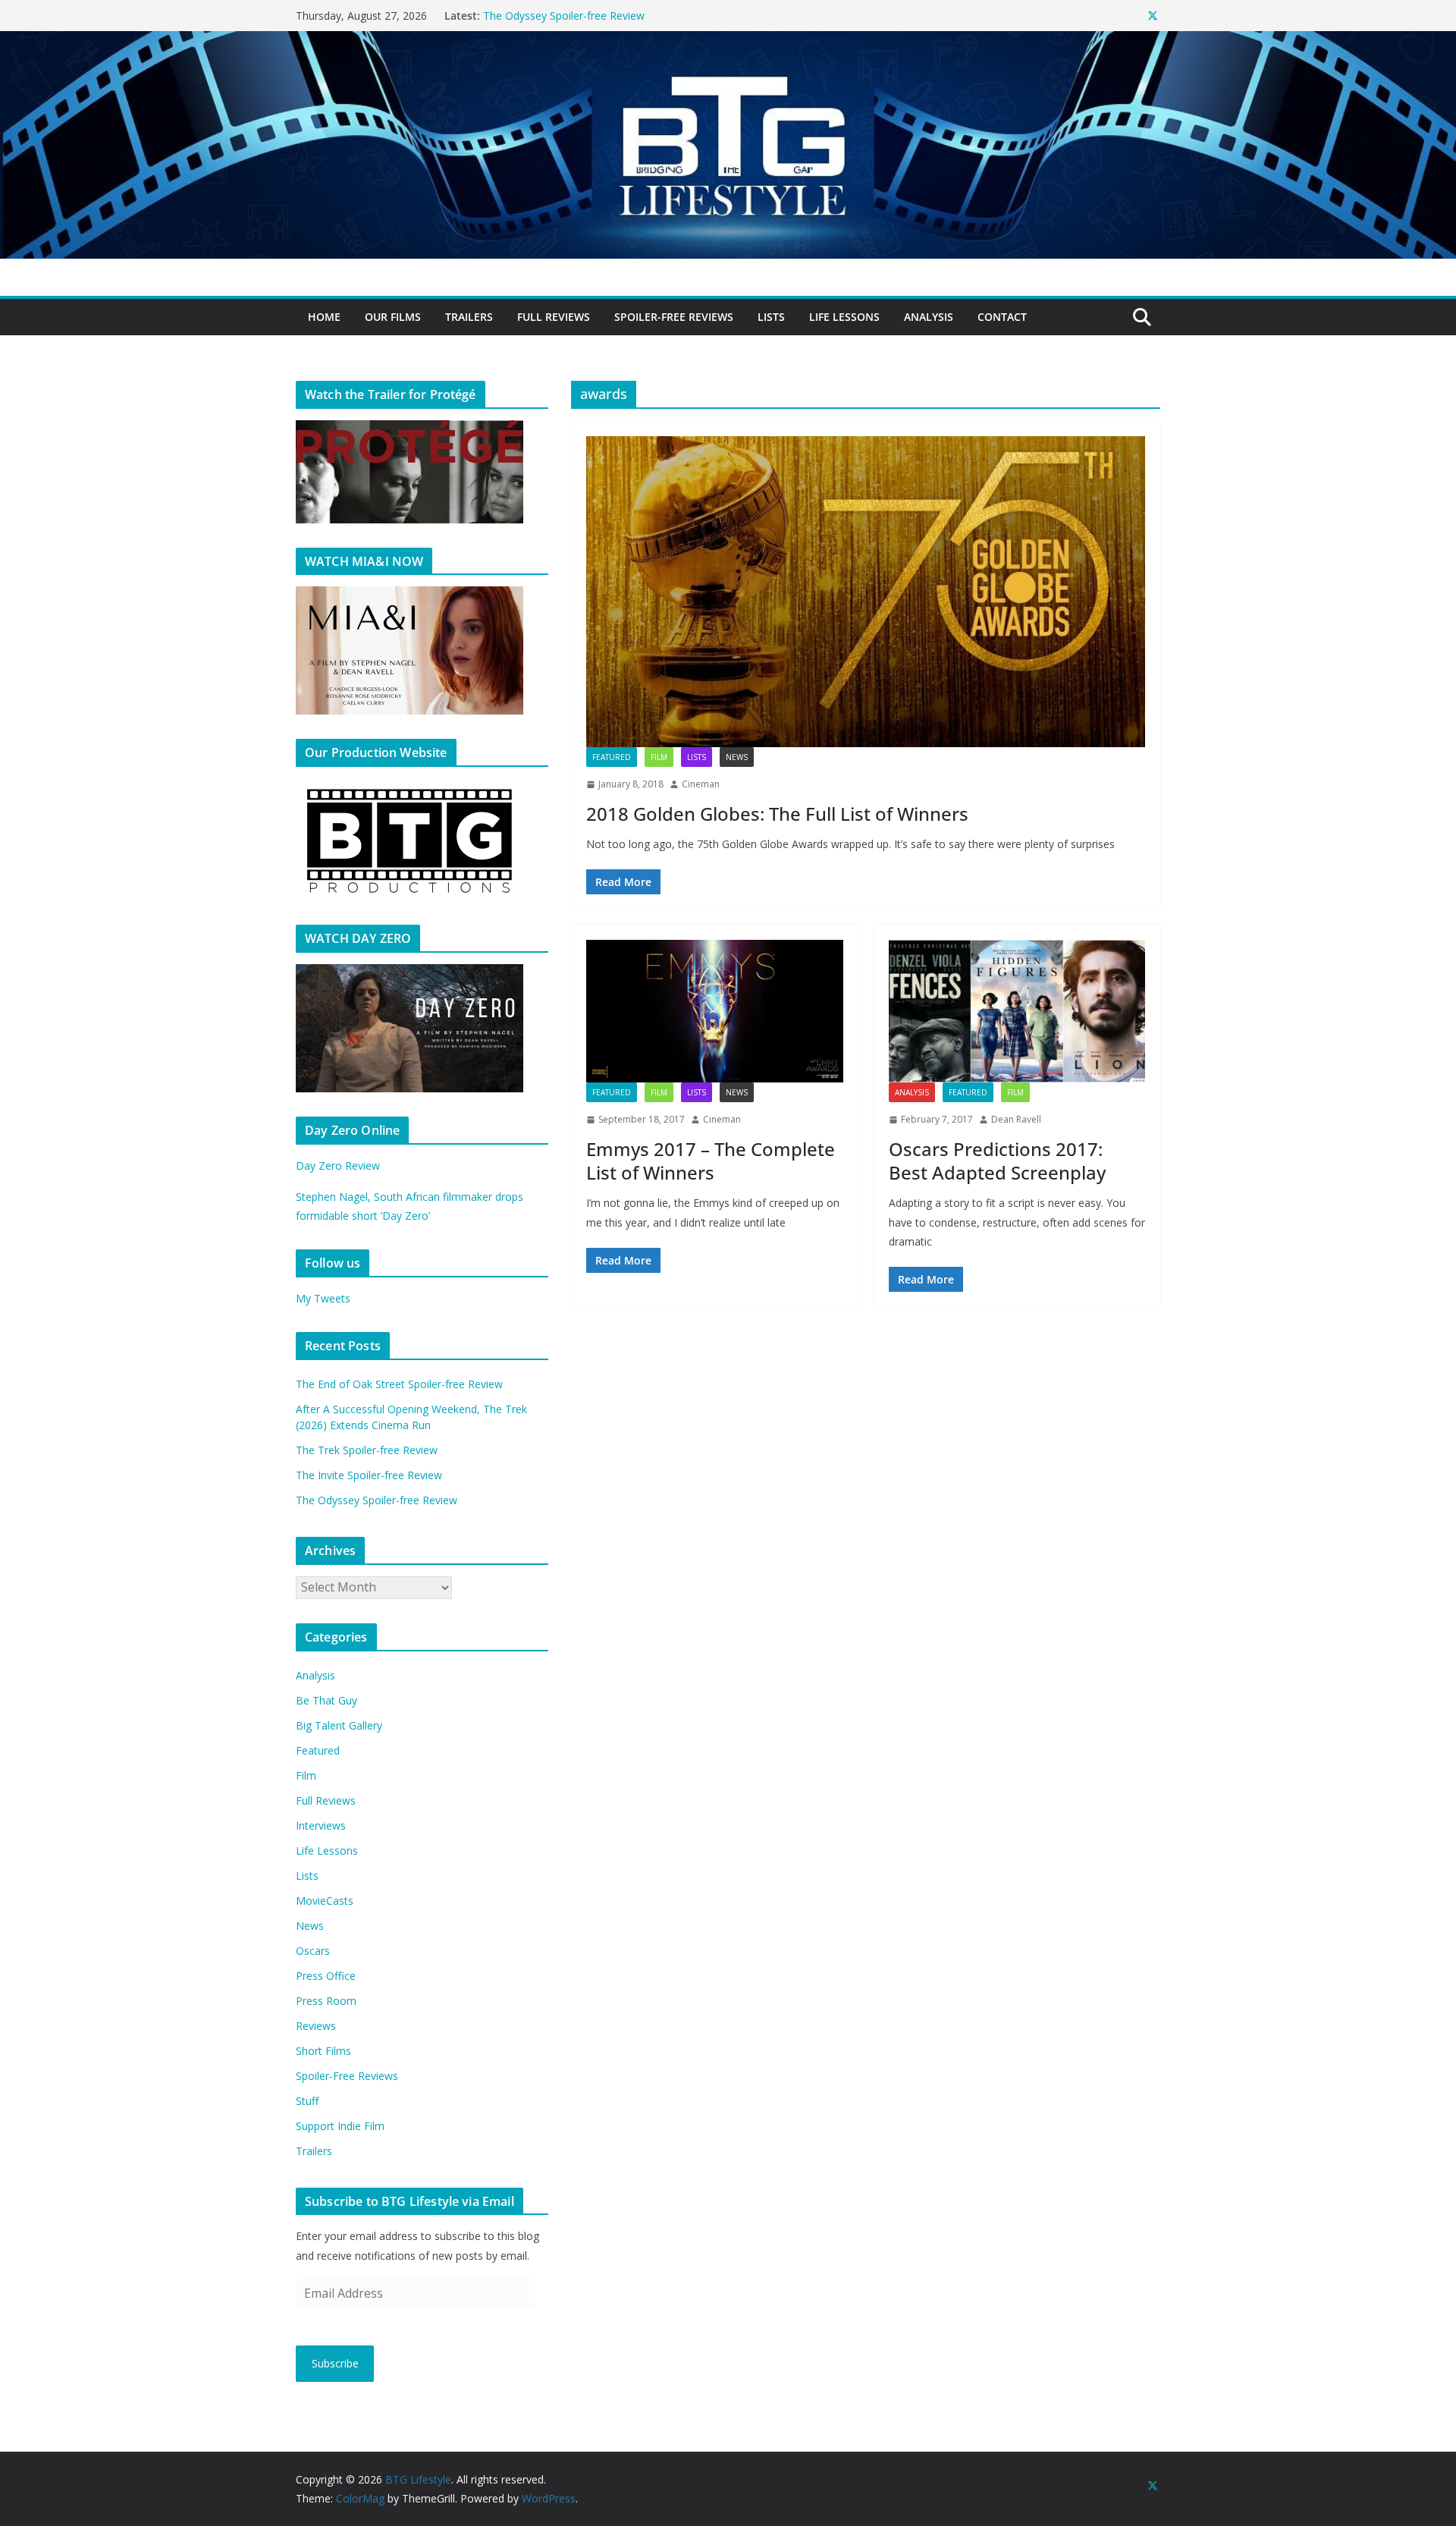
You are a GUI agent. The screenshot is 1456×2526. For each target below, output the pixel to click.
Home (324, 317)
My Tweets (323, 1298)
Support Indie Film (340, 2126)
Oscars (313, 1951)
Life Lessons (844, 317)
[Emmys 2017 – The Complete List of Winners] (715, 1011)
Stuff (307, 2101)
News (737, 757)
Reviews (316, 2026)
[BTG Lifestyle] (728, 42)
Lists (771, 317)
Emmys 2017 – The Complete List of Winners (711, 1161)
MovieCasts (325, 1901)
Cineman (701, 784)
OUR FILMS (393, 317)
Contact (1002, 317)
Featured (612, 757)
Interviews (321, 1825)
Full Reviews (554, 317)
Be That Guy (326, 1700)
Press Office (326, 1976)
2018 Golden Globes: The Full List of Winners (777, 814)
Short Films (323, 2051)
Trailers (469, 317)
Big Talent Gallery (339, 1725)
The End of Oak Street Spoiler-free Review (399, 1384)
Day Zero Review (338, 1166)
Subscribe (335, 2363)
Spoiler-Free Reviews (674, 317)
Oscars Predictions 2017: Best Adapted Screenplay (997, 1161)
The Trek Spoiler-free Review (367, 1450)
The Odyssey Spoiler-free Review (377, 1500)
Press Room (326, 2001)
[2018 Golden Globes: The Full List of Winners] (866, 592)
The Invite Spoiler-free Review (556, 16)
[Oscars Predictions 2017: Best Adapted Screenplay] (1017, 1011)
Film (659, 757)
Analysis (929, 317)
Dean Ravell (1016, 1119)
